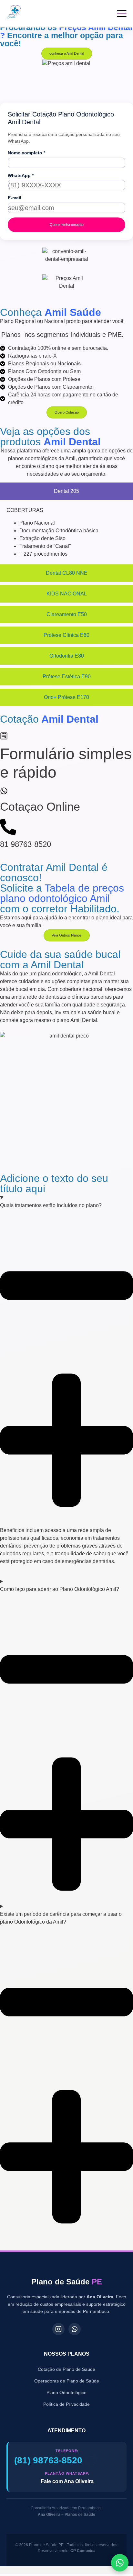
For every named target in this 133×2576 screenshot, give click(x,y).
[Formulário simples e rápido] (4, 736)
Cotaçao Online (40, 807)
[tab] (66, 491)
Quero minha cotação (67, 225)
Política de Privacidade (66, 2404)
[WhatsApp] (75, 2329)
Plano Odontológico (66, 2393)
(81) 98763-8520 (48, 2460)
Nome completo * (26, 153)
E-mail (15, 198)
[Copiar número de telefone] (91, 2460)
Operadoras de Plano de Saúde (67, 2381)
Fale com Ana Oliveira (67, 2481)
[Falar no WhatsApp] (120, 2563)
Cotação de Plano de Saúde (66, 2369)
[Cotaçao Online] (4, 791)
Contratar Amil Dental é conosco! (54, 872)
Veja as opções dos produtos (50, 437)
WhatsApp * (21, 175)
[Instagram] (58, 2329)
